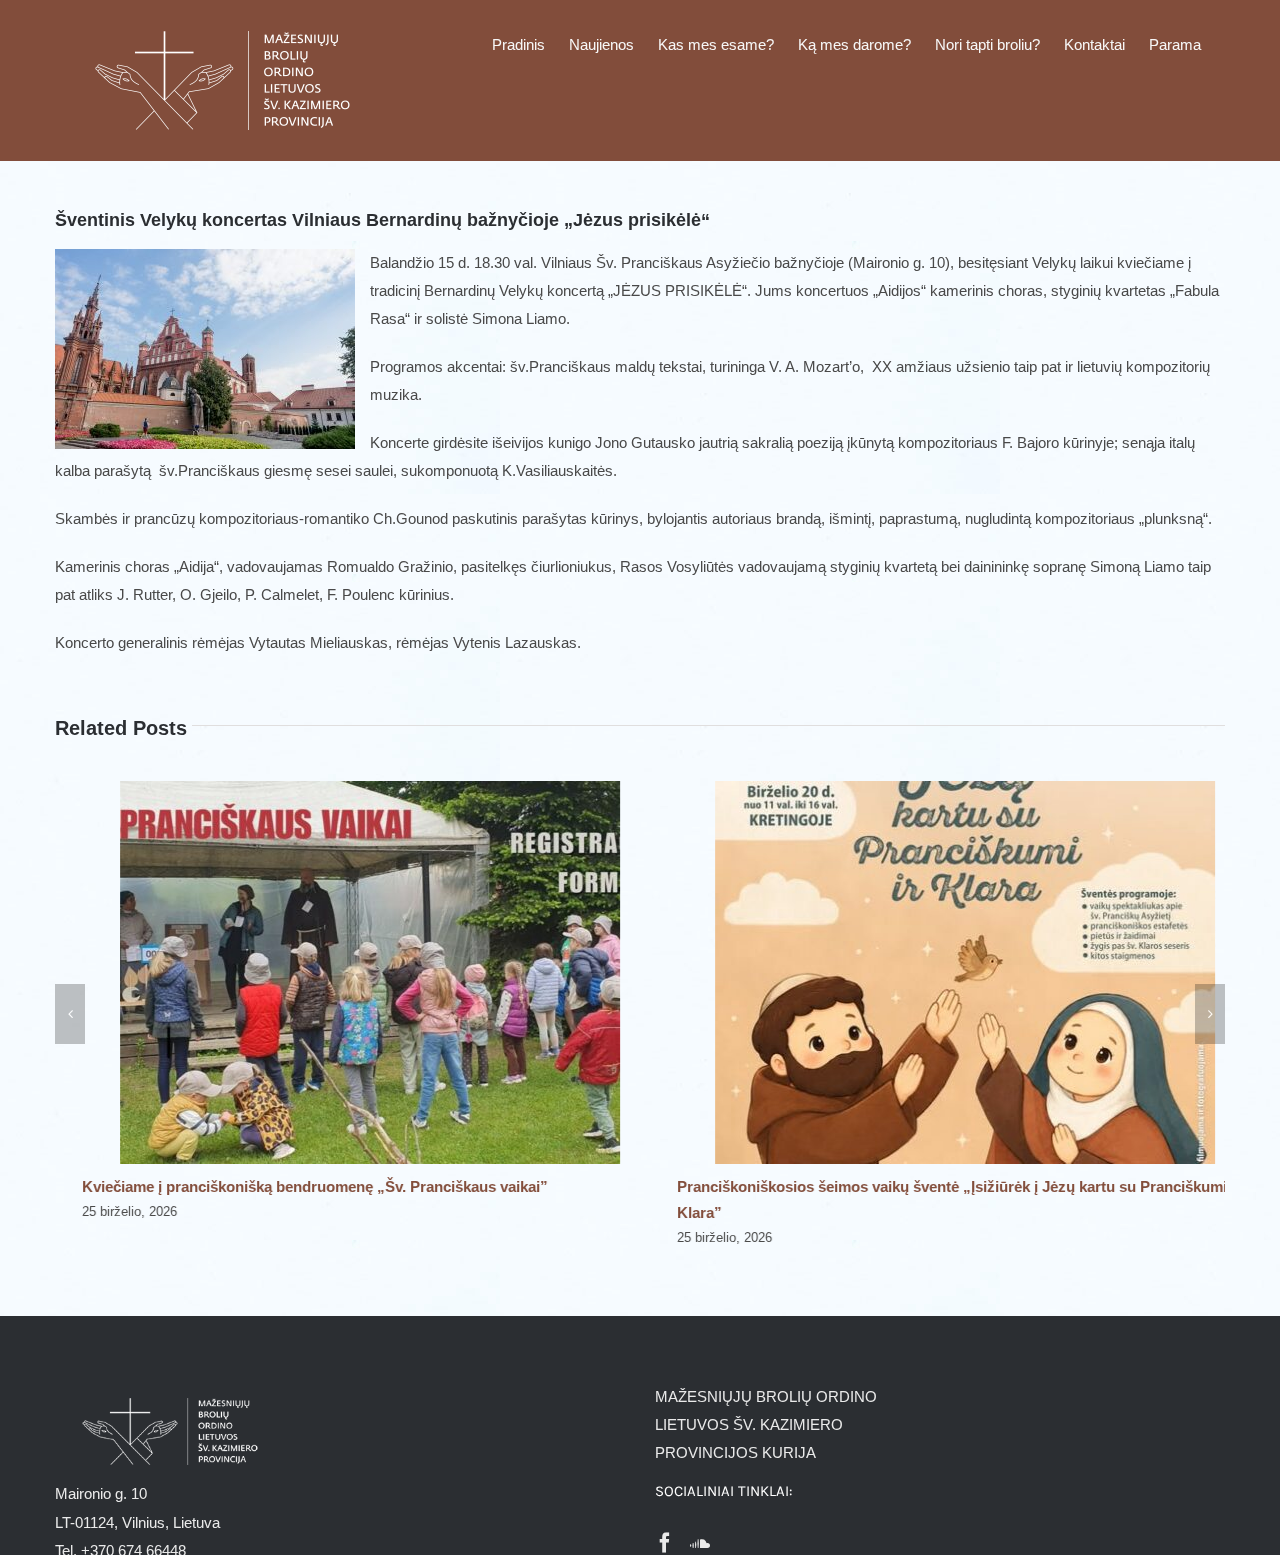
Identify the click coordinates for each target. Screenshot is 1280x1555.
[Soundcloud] (700, 1543)
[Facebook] (665, 1543)
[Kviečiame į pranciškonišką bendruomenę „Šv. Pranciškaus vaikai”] (343, 789)
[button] (70, 1014)
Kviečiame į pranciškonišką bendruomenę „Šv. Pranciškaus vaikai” (288, 1186)
